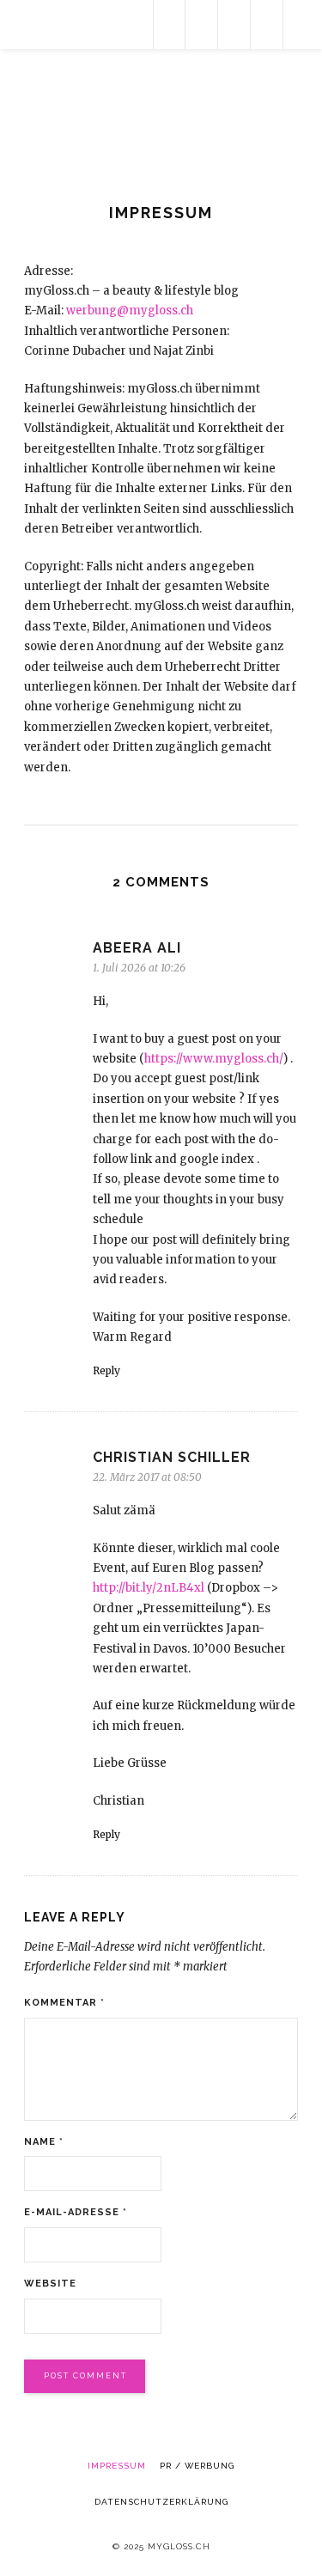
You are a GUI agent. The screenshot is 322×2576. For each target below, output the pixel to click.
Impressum (117, 2466)
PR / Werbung (197, 2466)
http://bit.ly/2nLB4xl (149, 1588)
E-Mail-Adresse (76, 2212)
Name (44, 2142)
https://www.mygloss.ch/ (214, 1059)
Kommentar (64, 2003)
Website (50, 2284)
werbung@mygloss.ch (130, 311)
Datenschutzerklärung (161, 2502)
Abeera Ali (137, 948)
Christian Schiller (172, 1457)
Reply (106, 1370)
